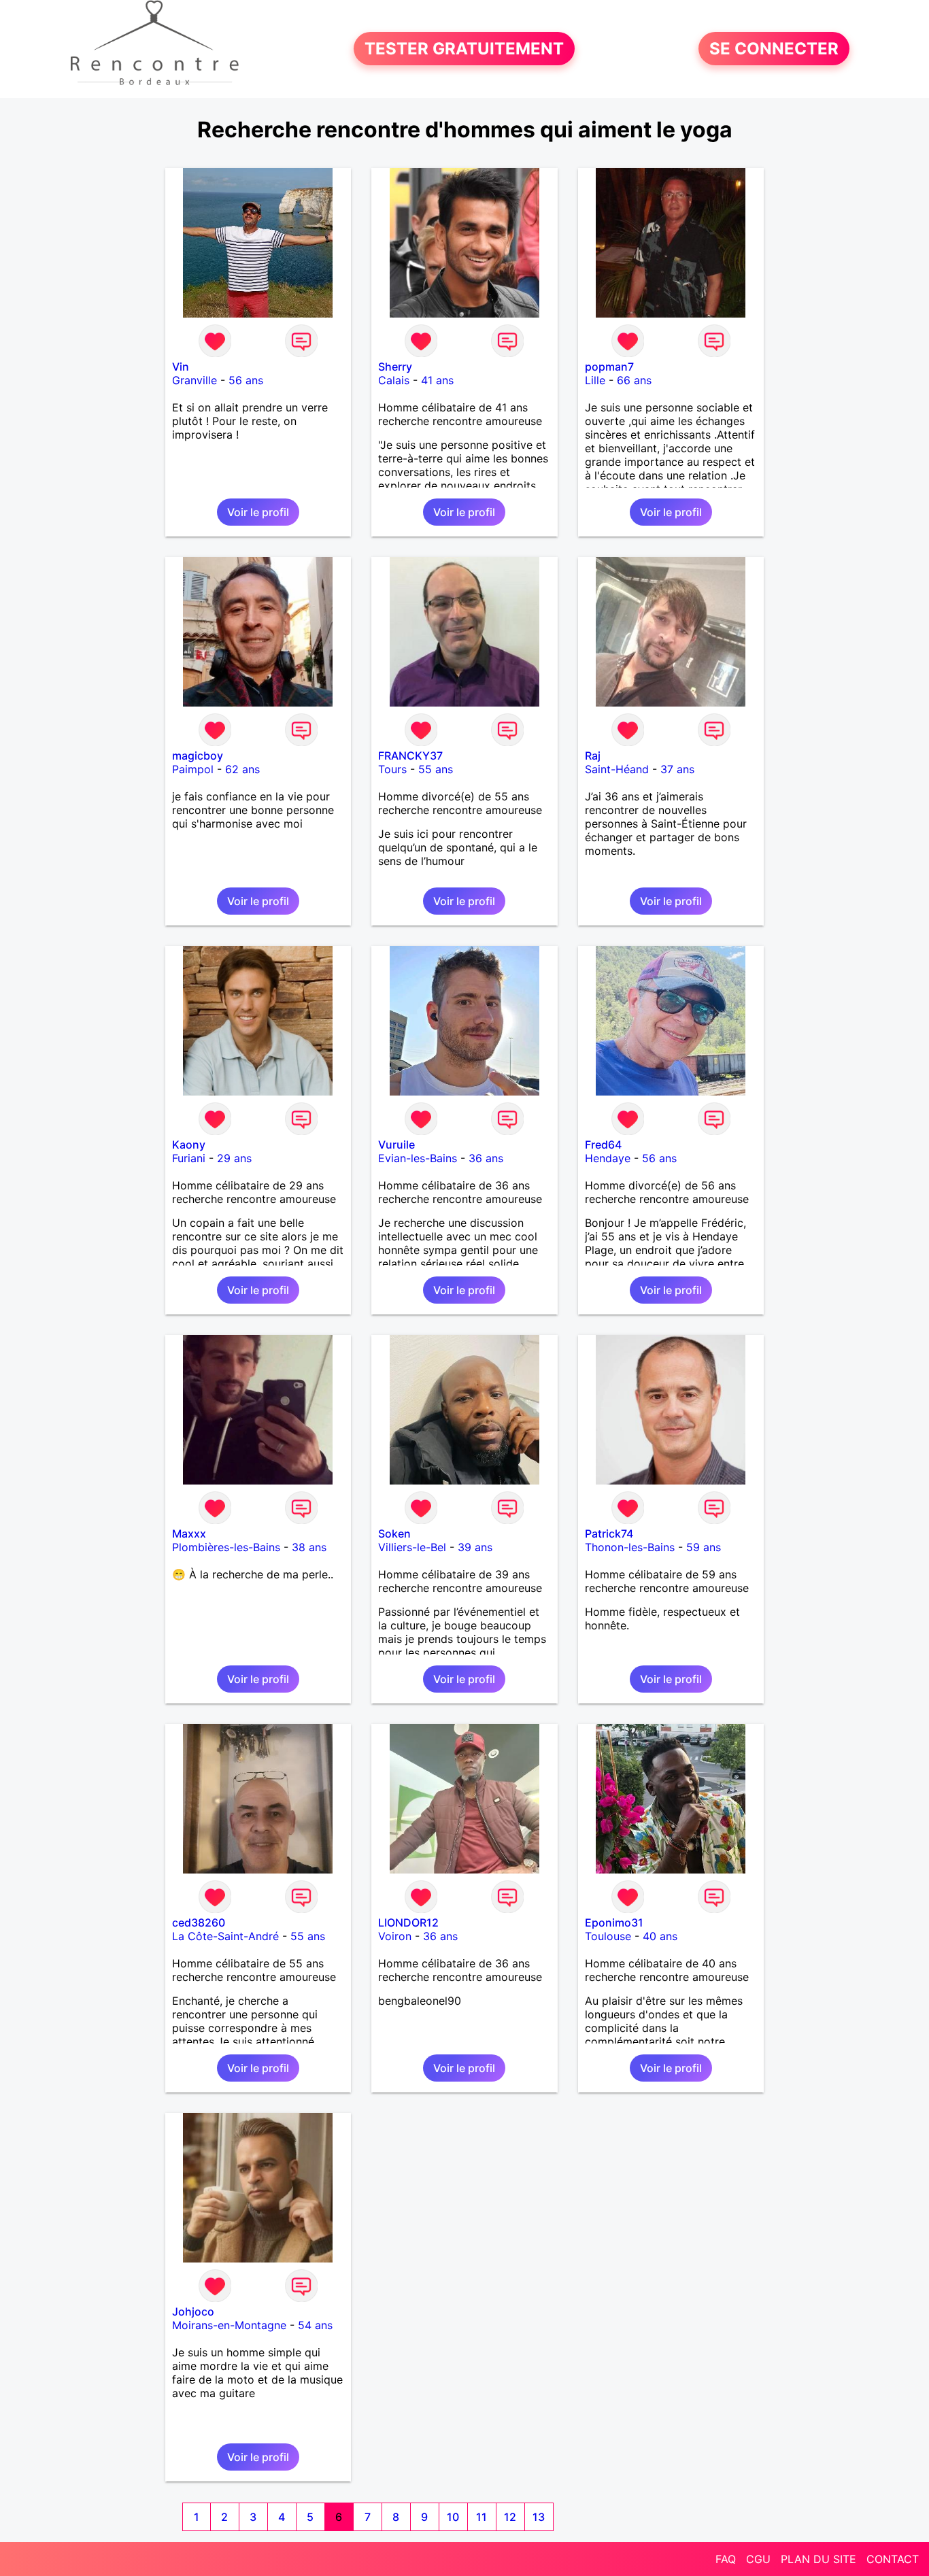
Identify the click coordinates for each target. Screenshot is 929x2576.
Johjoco (193, 2311)
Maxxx (189, 1533)
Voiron (395, 1936)
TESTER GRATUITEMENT (464, 49)
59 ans (704, 1547)
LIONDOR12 (408, 1922)
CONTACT (893, 2559)
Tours (392, 769)
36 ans (486, 1158)
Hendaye (608, 1158)
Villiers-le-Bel (412, 1547)
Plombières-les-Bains (226, 1547)
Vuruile (396, 1145)
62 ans (242, 769)
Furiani (189, 1158)
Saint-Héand (617, 769)
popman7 (609, 367)
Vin (181, 367)
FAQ (726, 2559)
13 (539, 2517)
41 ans (437, 380)
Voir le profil (258, 512)
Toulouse (608, 1936)
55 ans (436, 769)
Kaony (189, 1145)
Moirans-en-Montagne (229, 2325)
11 (482, 2517)
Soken (394, 1533)
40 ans (660, 1936)
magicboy (198, 756)
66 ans (634, 380)
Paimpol (193, 769)
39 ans (475, 1547)
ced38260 (199, 1922)
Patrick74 (609, 1533)
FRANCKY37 (410, 756)
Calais (394, 380)
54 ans (315, 2325)
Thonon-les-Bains (630, 1547)
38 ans (309, 1547)
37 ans (677, 769)
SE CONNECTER (774, 49)
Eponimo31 (614, 1922)
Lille (595, 380)
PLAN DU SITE (818, 2559)
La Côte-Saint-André (225, 1936)
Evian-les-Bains (418, 1158)
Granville (195, 380)
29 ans (234, 1158)
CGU (758, 2559)
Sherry (395, 367)
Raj (593, 756)
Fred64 (603, 1145)
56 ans (246, 380)
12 (510, 2517)
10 (453, 2517)
